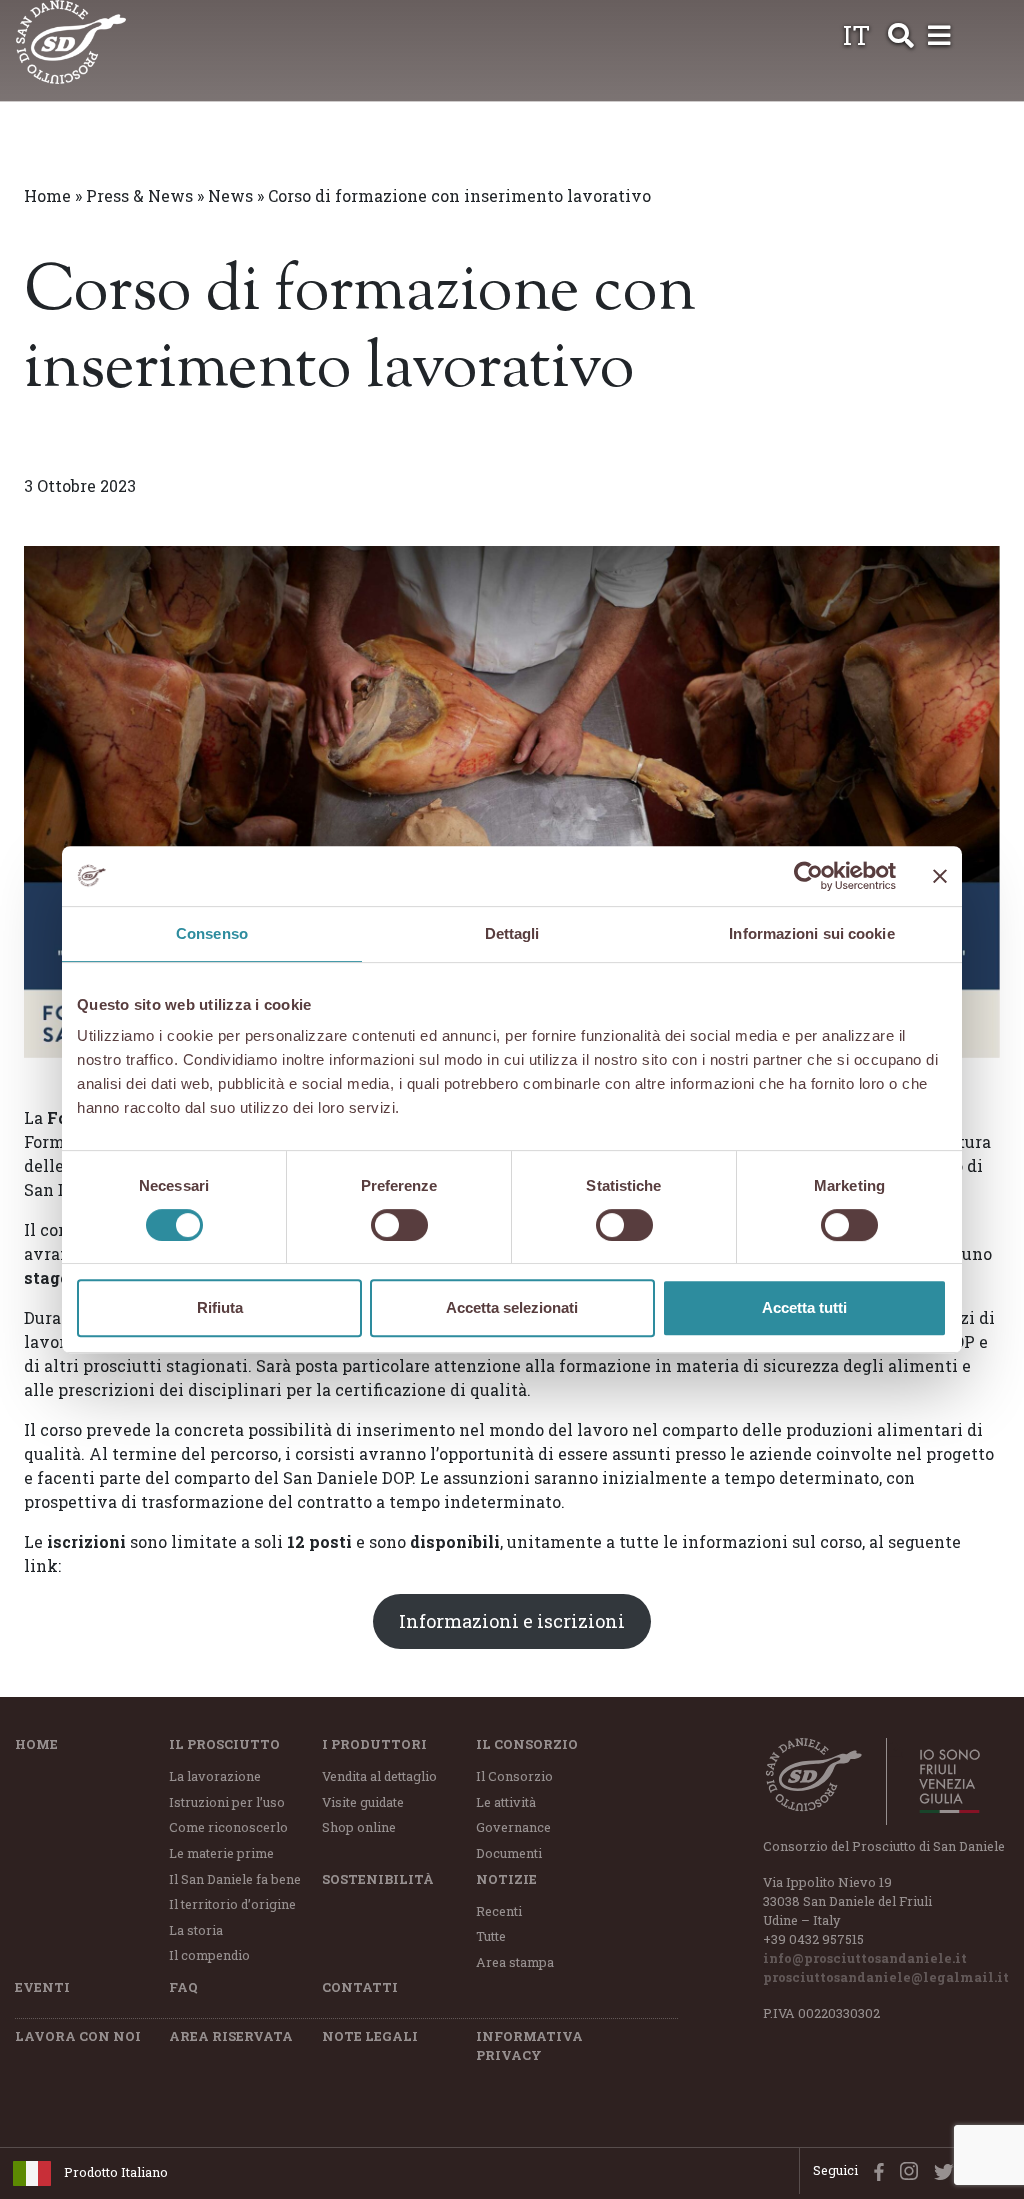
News (230, 195)
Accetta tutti (804, 1307)
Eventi (42, 1987)
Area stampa (515, 1962)
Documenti (509, 1853)
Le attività (506, 1802)
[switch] (399, 1225)
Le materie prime (221, 1853)
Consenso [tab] (212, 933)
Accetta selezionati (512, 1307)
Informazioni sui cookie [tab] (811, 933)
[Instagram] (904, 2170)
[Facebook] (874, 2170)
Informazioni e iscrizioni (512, 1621)
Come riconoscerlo (228, 1827)
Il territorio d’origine (232, 1904)
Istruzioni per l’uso (227, 1802)
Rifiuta (220, 1307)
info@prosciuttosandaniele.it (865, 1958)
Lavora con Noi (78, 2036)
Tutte (491, 1936)
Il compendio (209, 1955)
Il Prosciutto (224, 1744)
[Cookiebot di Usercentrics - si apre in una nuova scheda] (808, 876)
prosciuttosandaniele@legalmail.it (886, 1977)
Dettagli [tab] (512, 933)
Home (47, 195)
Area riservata (231, 2036)
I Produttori (374, 1744)
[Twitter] (940, 2170)
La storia (196, 1930)
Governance (513, 1827)
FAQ (183, 1987)
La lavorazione (215, 1776)
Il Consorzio (527, 1744)
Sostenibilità (378, 1879)
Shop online (359, 1827)
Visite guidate (363, 1802)
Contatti (360, 1987)
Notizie (506, 1879)
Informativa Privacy (529, 2045)
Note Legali (370, 2036)
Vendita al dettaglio (379, 1776)
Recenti (499, 1911)
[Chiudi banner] (940, 876)
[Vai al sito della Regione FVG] (938, 1781)
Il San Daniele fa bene (235, 1879)
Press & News (139, 195)
